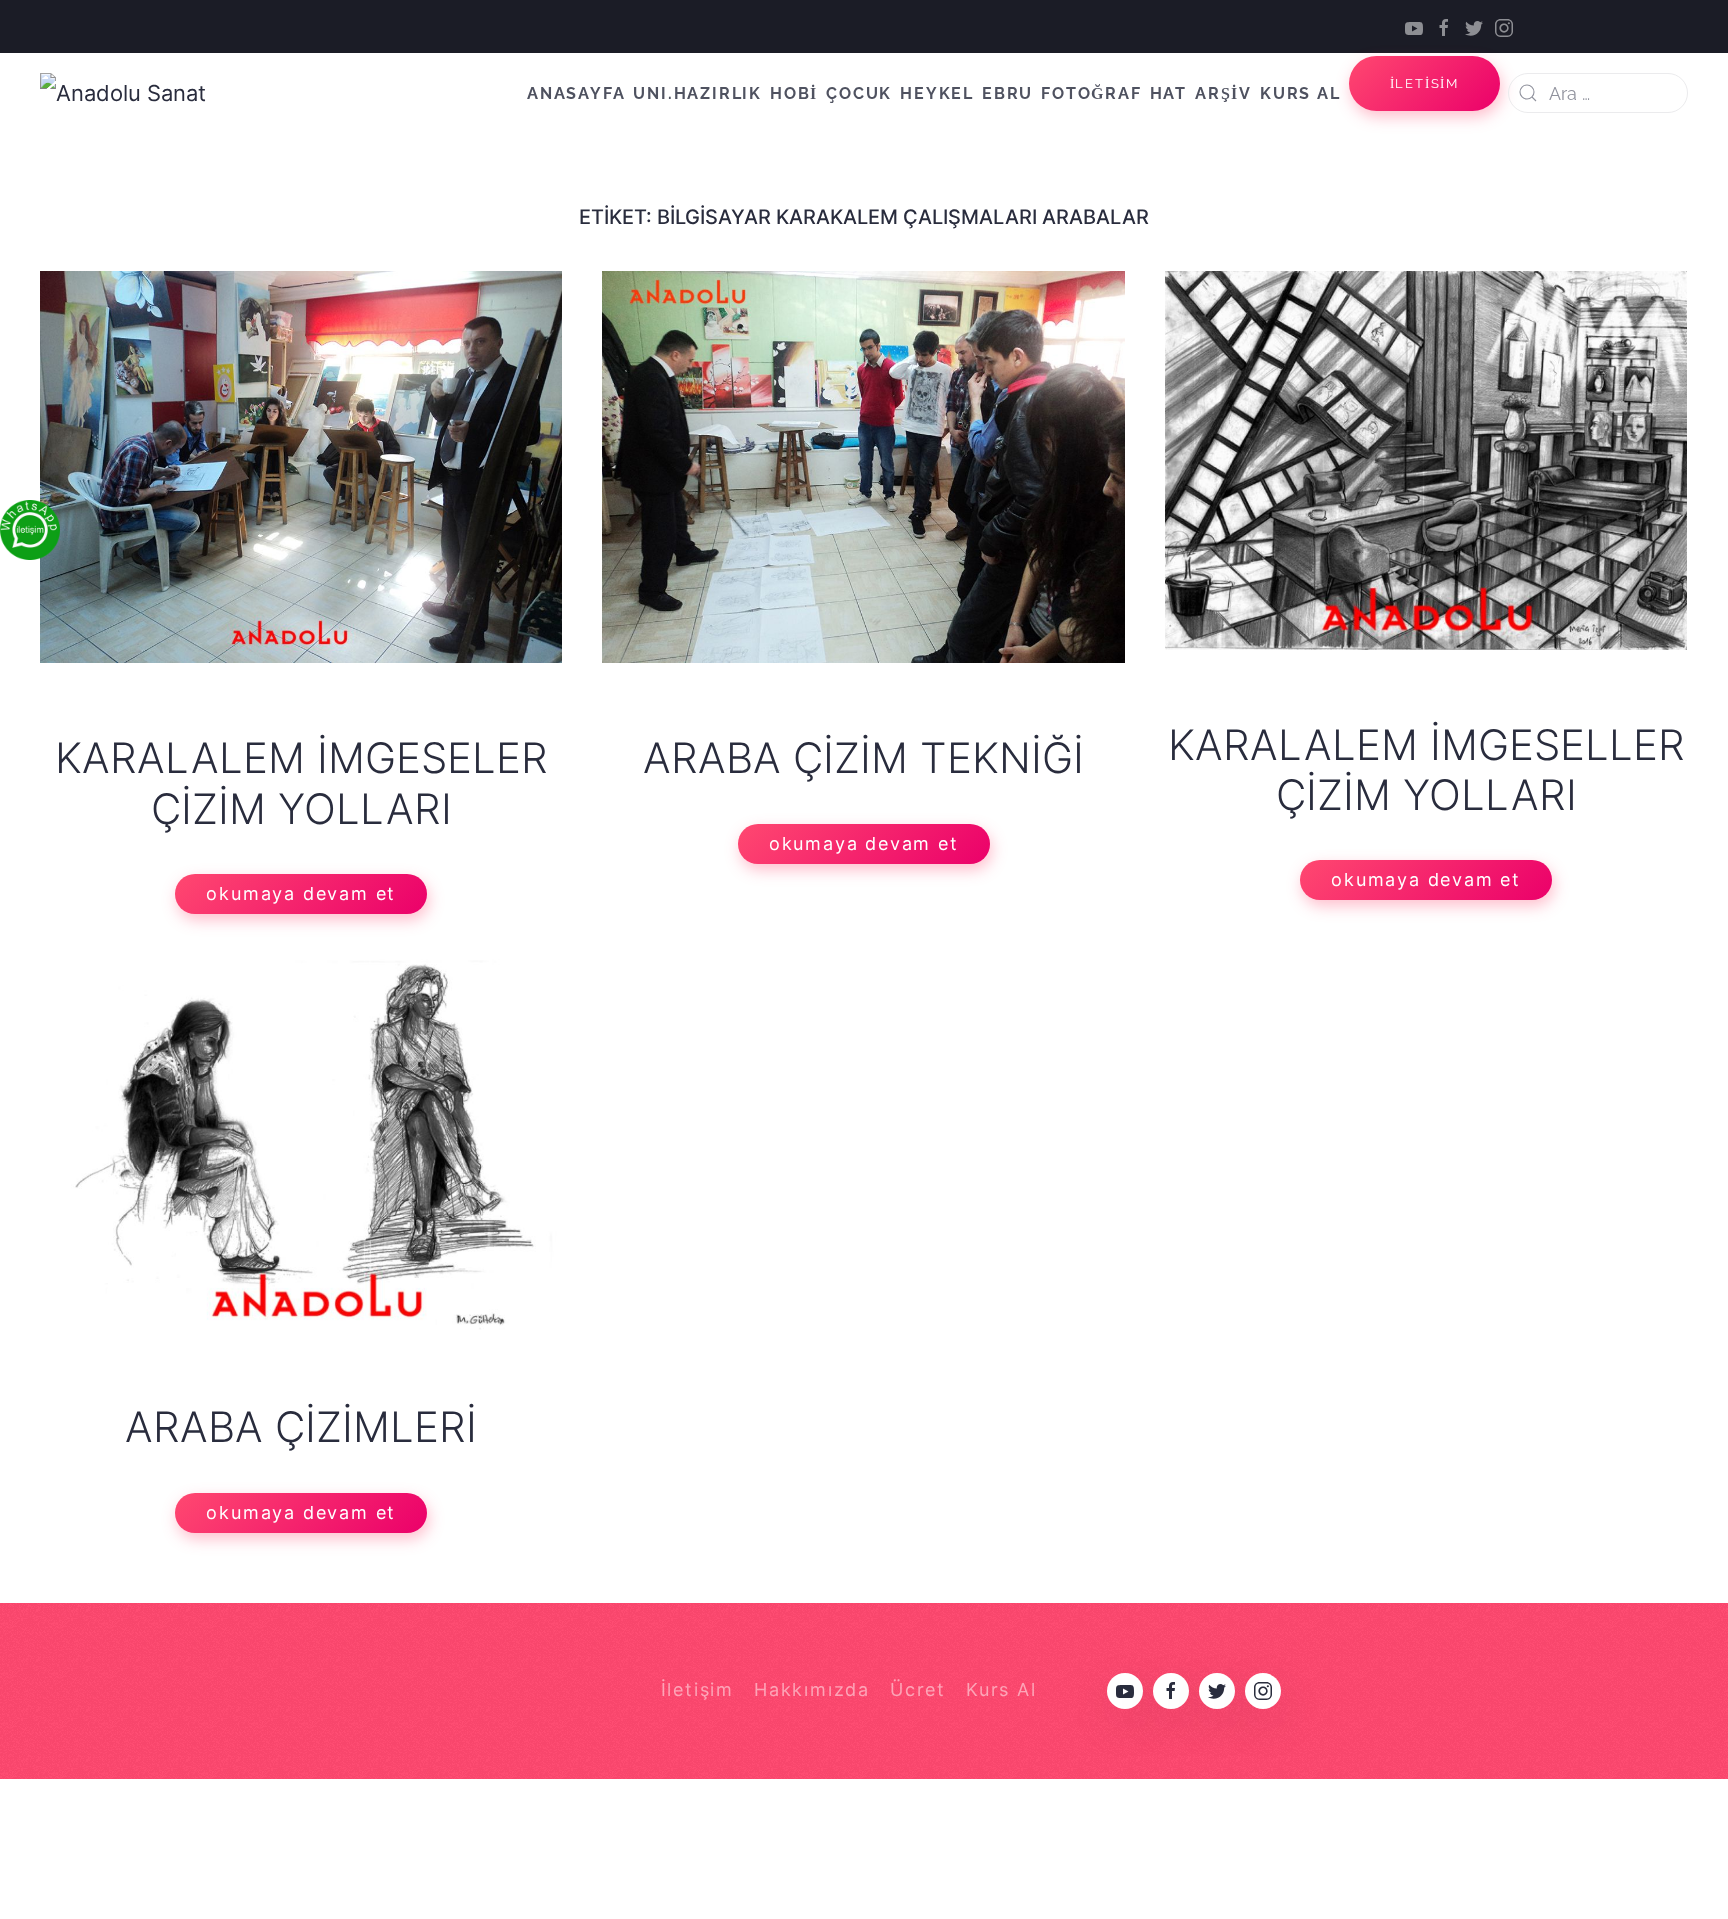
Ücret (918, 1689)
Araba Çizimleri (301, 1426)
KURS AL (1300, 93)
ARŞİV (1223, 93)
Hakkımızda (812, 1689)
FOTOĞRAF (1091, 93)
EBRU (1007, 93)
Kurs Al (1001, 1689)
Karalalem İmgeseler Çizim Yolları (301, 782)
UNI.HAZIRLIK (697, 93)
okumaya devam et (301, 893)
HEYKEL (937, 93)
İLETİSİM (1424, 83)
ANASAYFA (576, 93)
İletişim (697, 1689)
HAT (1168, 93)
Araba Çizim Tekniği (863, 757)
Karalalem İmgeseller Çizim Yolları (1426, 769)
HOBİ (794, 93)
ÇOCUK (859, 93)
